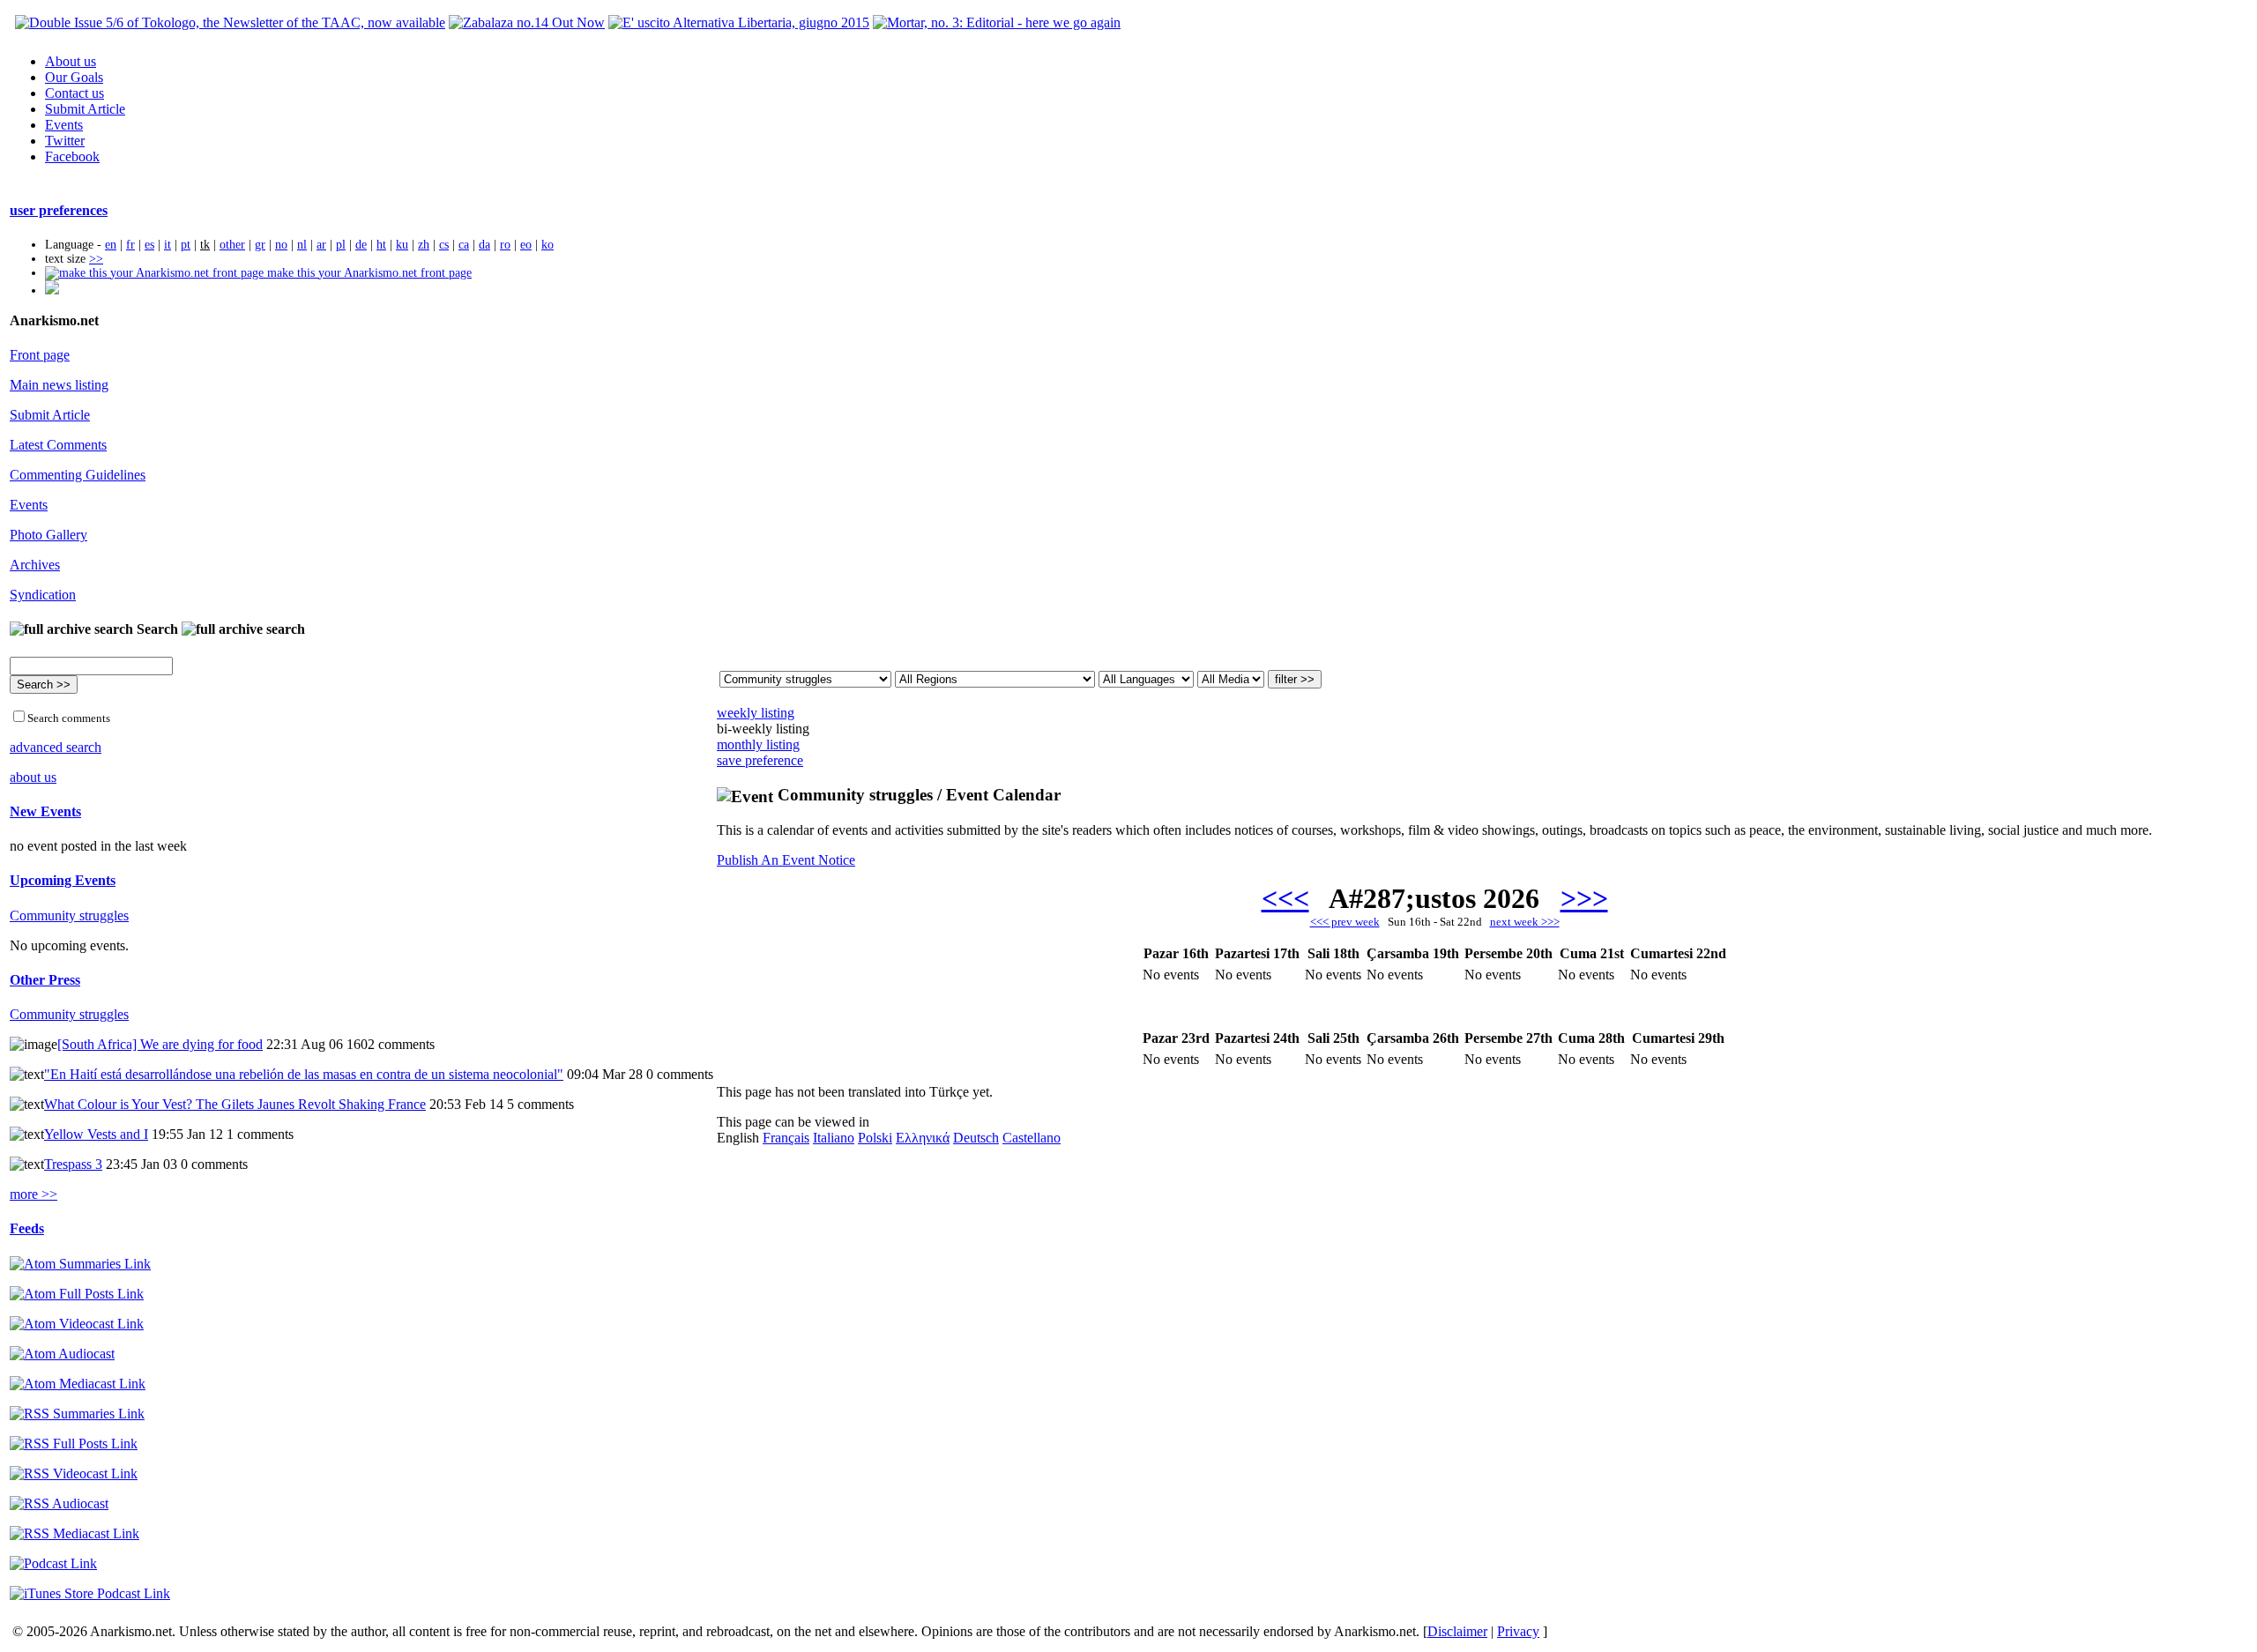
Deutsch (976, 1138)
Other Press (45, 980)
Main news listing (59, 385)
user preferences (59, 210)
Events (64, 125)
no (281, 245)
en (111, 245)
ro (505, 245)
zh (424, 245)
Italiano (834, 1138)
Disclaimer (1457, 1631)
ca (464, 245)
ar (321, 245)
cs (444, 245)
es (149, 245)
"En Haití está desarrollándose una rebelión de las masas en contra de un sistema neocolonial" (304, 1074)
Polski (875, 1138)
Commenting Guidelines (78, 475)
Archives (35, 565)
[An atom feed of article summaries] (80, 1264)
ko (547, 245)
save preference (760, 760)
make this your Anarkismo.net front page (368, 273)
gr (260, 245)
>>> (1584, 898)
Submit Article (85, 109)
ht (381, 245)
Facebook (72, 156)
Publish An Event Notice (786, 860)
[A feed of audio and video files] (78, 1384)
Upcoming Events (63, 880)
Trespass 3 (73, 1164)
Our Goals (74, 77)
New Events (45, 811)
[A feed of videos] (77, 1324)
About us (71, 61)
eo (526, 245)
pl (341, 245)
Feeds (27, 1228)
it (168, 245)
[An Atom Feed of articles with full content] (77, 1294)
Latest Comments (58, 445)
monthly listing (758, 744)
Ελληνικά (923, 1138)
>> (96, 259)
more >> (34, 1194)
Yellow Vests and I (96, 1134)
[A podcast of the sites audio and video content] (53, 1563)
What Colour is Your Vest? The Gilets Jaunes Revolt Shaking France (235, 1104)
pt (186, 245)
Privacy (1518, 1631)
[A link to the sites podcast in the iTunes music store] (90, 1593)
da (484, 245)
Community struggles (69, 915)
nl (302, 245)
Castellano (1032, 1138)
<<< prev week (1345, 922)
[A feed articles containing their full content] (74, 1444)
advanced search (56, 747)
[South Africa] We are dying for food (160, 1044)
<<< (1285, 898)
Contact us (74, 93)
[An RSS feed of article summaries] (77, 1414)
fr (130, 245)
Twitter (65, 141)
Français (786, 1138)
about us (33, 777)
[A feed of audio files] (62, 1354)
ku (402, 245)
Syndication (43, 595)
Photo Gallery (48, 535)
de (361, 245)
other (232, 245)
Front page (40, 355)
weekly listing (756, 713)
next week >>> (1525, 922)
